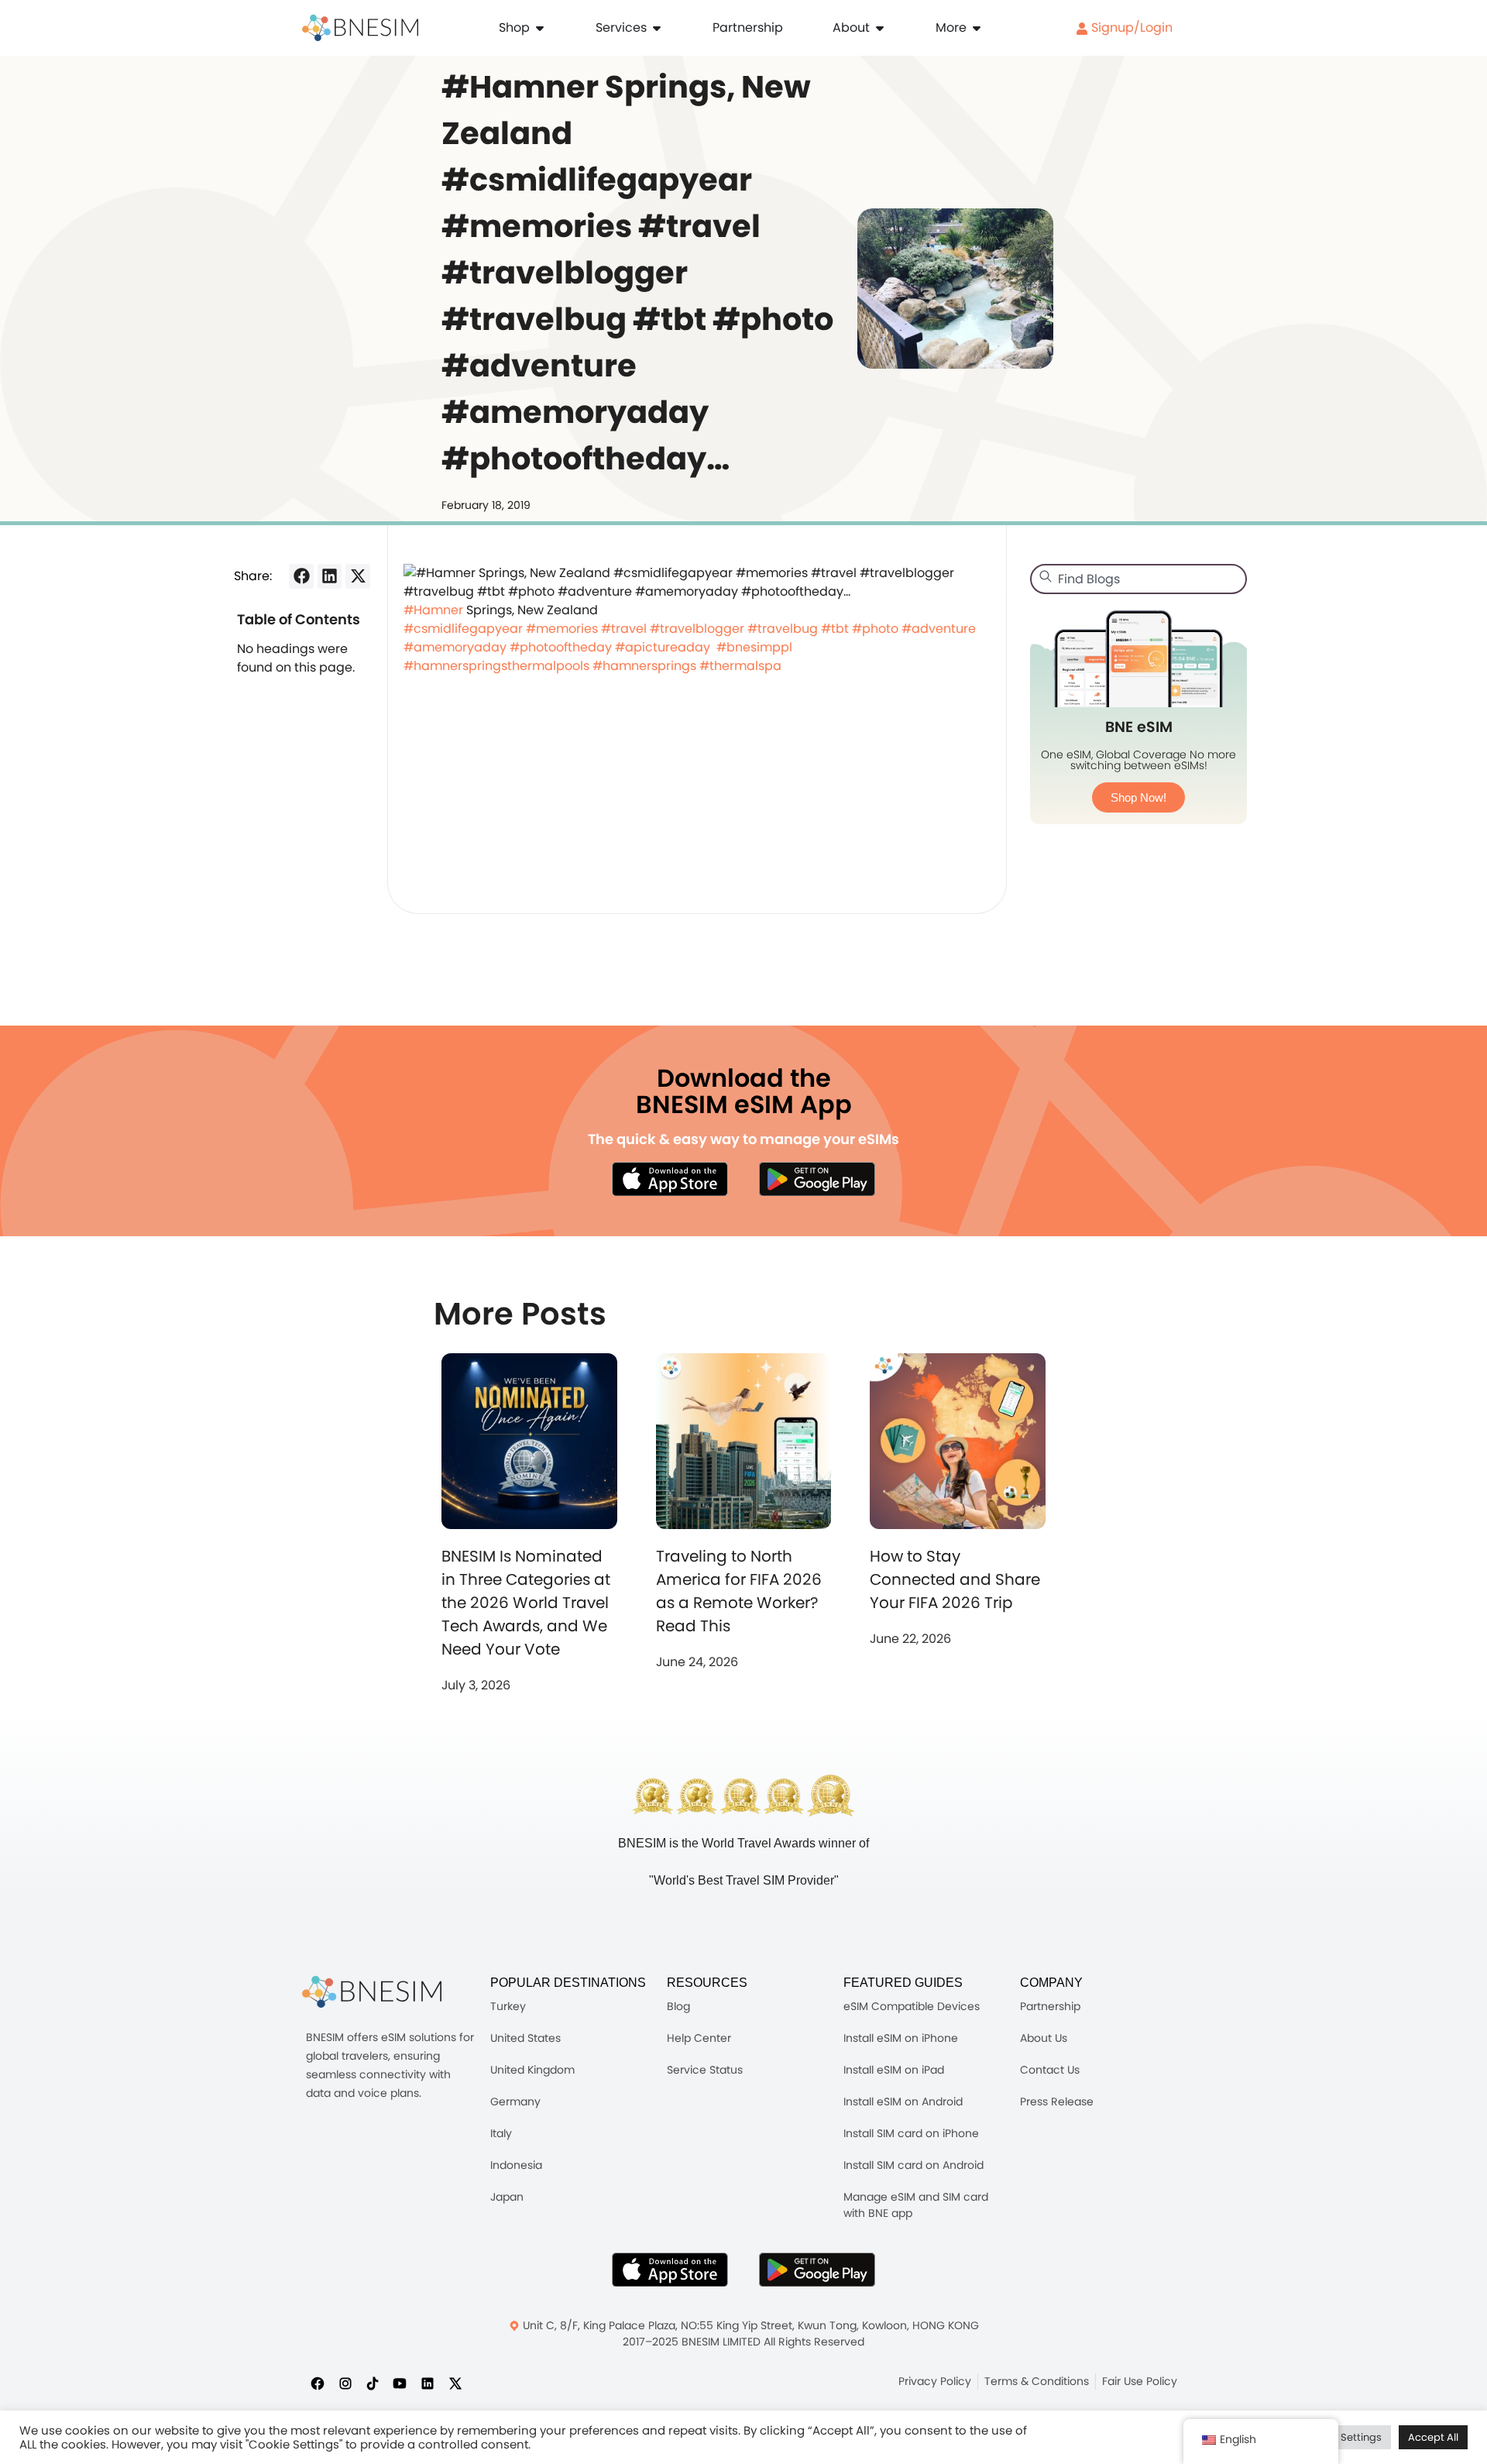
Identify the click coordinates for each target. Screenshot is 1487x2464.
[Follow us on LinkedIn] (428, 2383)
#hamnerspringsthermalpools (496, 666)
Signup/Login (1130, 27)
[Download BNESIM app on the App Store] (670, 1179)
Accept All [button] (1433, 2437)
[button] (301, 576)
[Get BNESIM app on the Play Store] (817, 1179)
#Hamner (433, 610)
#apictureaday (663, 647)
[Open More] (977, 28)
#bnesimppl (754, 647)
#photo (875, 629)
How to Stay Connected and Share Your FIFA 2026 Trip (955, 1579)
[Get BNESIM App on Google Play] (817, 2270)
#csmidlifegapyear (463, 629)
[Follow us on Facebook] (318, 2383)
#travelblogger (697, 629)
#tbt (835, 629)
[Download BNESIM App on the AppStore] (670, 2270)
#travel (624, 629)
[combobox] (1138, 579)
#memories (562, 629)
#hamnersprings (644, 666)
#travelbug (783, 629)
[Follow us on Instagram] (345, 2383)
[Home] (360, 28)
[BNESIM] (372, 1992)
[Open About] (880, 28)
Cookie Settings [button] (1343, 2437)
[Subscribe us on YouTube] (400, 2383)
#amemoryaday (455, 647)
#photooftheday (561, 647)
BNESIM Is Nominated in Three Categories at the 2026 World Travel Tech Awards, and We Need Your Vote (526, 1603)
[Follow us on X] (455, 2383)
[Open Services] (657, 28)
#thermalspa (740, 666)
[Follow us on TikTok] (373, 2383)
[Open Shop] (540, 28)
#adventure (939, 629)
